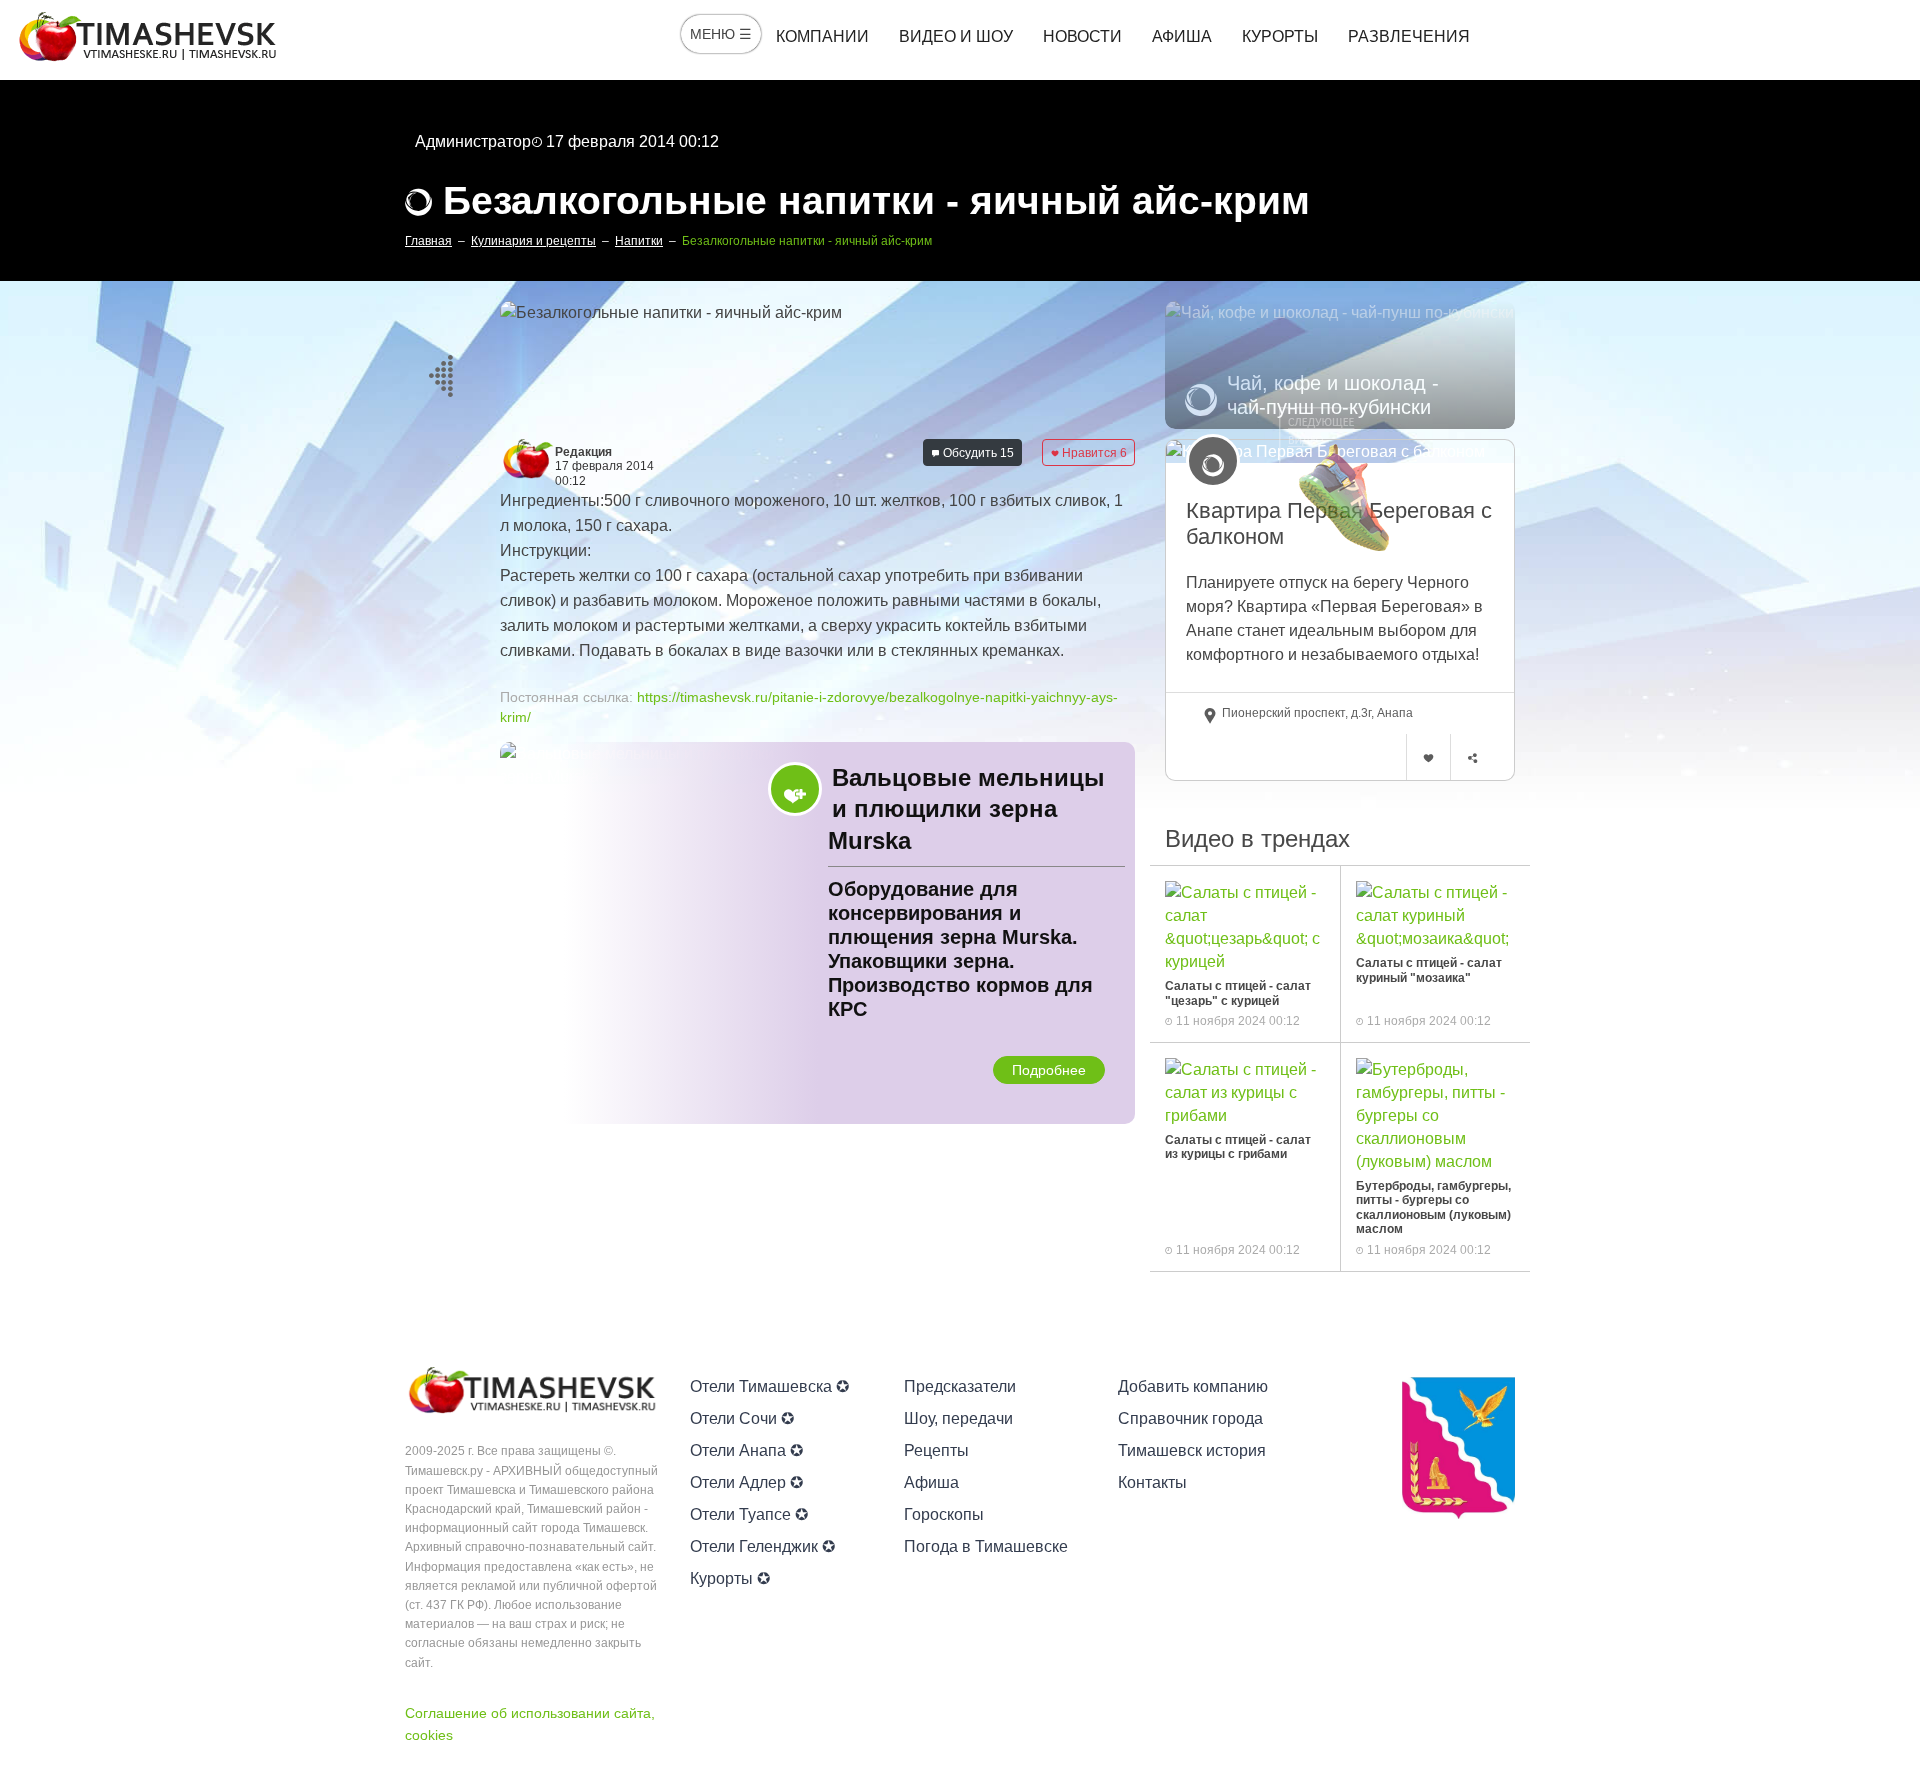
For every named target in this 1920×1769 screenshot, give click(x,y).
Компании (822, 36)
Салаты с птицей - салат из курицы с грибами (1238, 1147)
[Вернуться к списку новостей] (440, 372)
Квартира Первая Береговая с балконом (1339, 523)
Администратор (473, 141)
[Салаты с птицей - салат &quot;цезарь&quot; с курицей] (1245, 925)
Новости (1082, 36)
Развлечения (1409, 36)
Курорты (1280, 36)
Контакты (1152, 1482)
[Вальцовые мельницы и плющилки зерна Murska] (817, 933)
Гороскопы (944, 1514)
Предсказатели (960, 1386)
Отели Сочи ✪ (742, 1418)
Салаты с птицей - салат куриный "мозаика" (1429, 970)
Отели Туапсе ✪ (749, 1514)
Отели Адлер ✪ (746, 1482)
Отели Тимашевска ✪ (769, 1386)
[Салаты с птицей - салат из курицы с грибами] (1245, 1091)
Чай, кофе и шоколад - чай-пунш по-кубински (1333, 395)
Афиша (1182, 36)
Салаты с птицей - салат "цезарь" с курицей (1238, 993)
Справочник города (1190, 1418)
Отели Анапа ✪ (746, 1450)
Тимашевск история (1192, 1450)
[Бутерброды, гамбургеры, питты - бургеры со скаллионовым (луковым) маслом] (1435, 1114)
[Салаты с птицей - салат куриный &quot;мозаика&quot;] (1435, 914)
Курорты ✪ (730, 1578)
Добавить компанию (1193, 1386)
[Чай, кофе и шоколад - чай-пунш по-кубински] (1340, 365)
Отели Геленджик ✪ (762, 1546)
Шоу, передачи (958, 1418)
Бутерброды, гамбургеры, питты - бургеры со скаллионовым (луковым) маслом (1433, 1207)
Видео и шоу (956, 36)
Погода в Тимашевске (986, 1546)
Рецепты (936, 1450)
